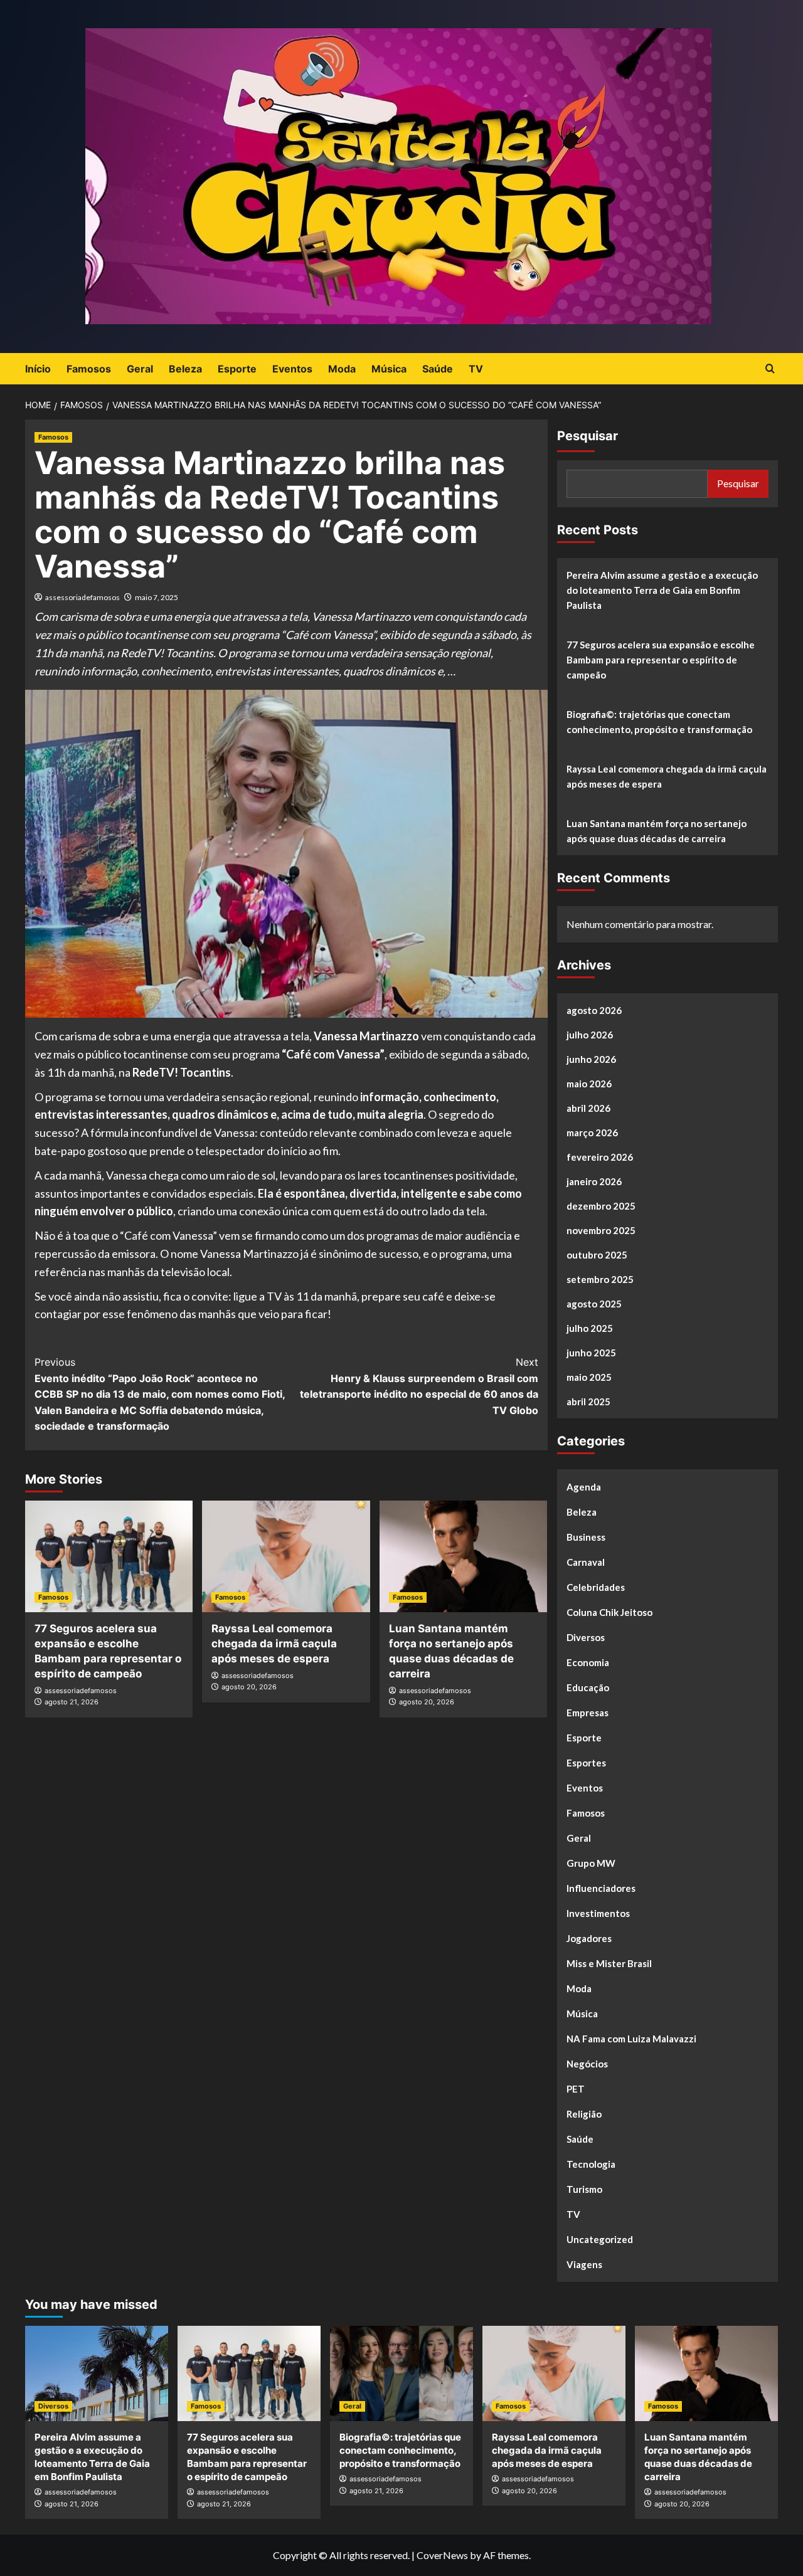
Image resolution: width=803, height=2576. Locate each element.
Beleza (185, 369)
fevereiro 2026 (600, 1157)
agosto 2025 (594, 1304)
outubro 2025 (597, 1255)
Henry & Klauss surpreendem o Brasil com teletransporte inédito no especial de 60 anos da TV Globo (419, 1386)
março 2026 (592, 1132)
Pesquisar (588, 436)
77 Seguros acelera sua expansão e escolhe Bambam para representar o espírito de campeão (661, 660)
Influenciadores (601, 1888)
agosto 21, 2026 (72, 1702)
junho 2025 (591, 1353)
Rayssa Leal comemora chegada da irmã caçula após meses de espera (274, 1644)
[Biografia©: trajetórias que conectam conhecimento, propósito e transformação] (401, 2373)
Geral (140, 369)
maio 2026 (589, 1084)
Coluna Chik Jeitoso (609, 1612)
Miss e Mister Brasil (609, 1963)
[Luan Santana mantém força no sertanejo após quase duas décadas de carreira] (463, 1556)
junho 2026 (591, 1059)
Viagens (584, 2264)
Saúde (438, 369)
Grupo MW (591, 1863)
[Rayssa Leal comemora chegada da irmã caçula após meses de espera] (286, 1556)
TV (476, 369)
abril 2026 (588, 1108)
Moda (342, 369)
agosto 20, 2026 (249, 1687)
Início (38, 369)
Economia (588, 1662)
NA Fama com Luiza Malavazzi (631, 2039)
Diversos (586, 1637)
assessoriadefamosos (82, 597)
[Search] (770, 369)
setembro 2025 (600, 1279)
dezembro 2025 (601, 1206)
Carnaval (586, 1562)
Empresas (588, 1713)
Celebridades (596, 1587)
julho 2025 (590, 1328)
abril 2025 (588, 1401)
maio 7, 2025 (157, 597)
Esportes (586, 1763)
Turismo (584, 2189)
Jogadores (589, 1938)
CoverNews (442, 2555)
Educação (588, 1687)
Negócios (587, 2064)
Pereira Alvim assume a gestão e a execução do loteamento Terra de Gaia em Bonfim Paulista (662, 590)
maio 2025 (589, 1377)
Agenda (584, 1487)
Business (586, 1537)
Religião (584, 2114)
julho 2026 (590, 1035)
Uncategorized (600, 2239)
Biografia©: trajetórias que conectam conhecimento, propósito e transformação (659, 722)
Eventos (292, 369)
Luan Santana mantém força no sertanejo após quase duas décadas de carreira (657, 831)
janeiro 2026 (594, 1181)
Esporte (237, 369)
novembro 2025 (601, 1230)
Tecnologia (591, 2164)
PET (576, 2089)
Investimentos (598, 1913)
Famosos (89, 369)
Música (389, 369)
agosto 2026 (594, 1010)
